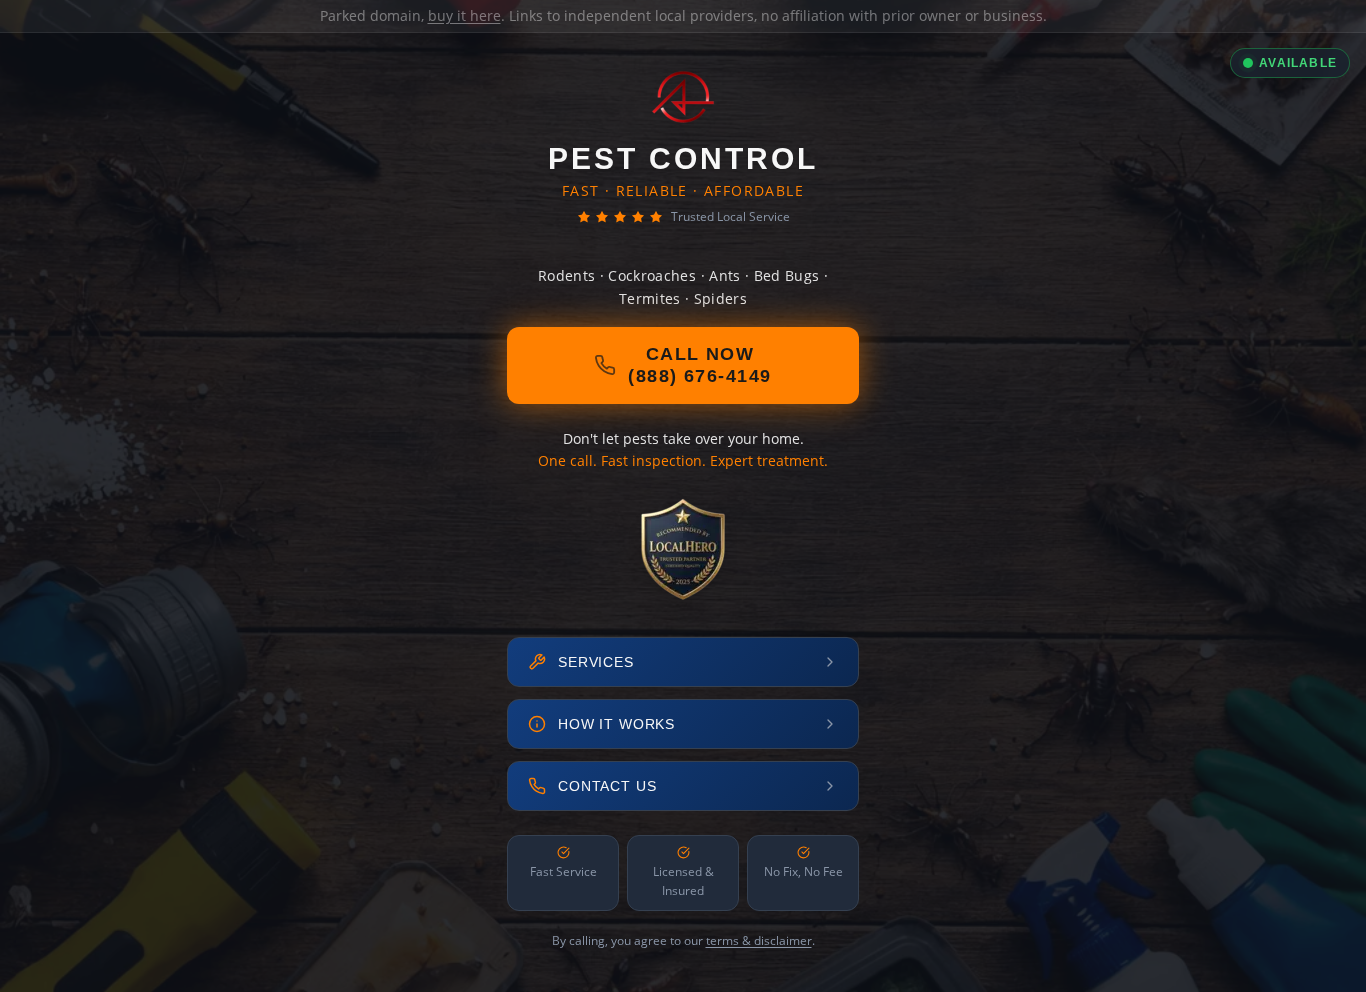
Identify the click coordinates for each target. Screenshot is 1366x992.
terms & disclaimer (759, 940)
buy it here (464, 15)
